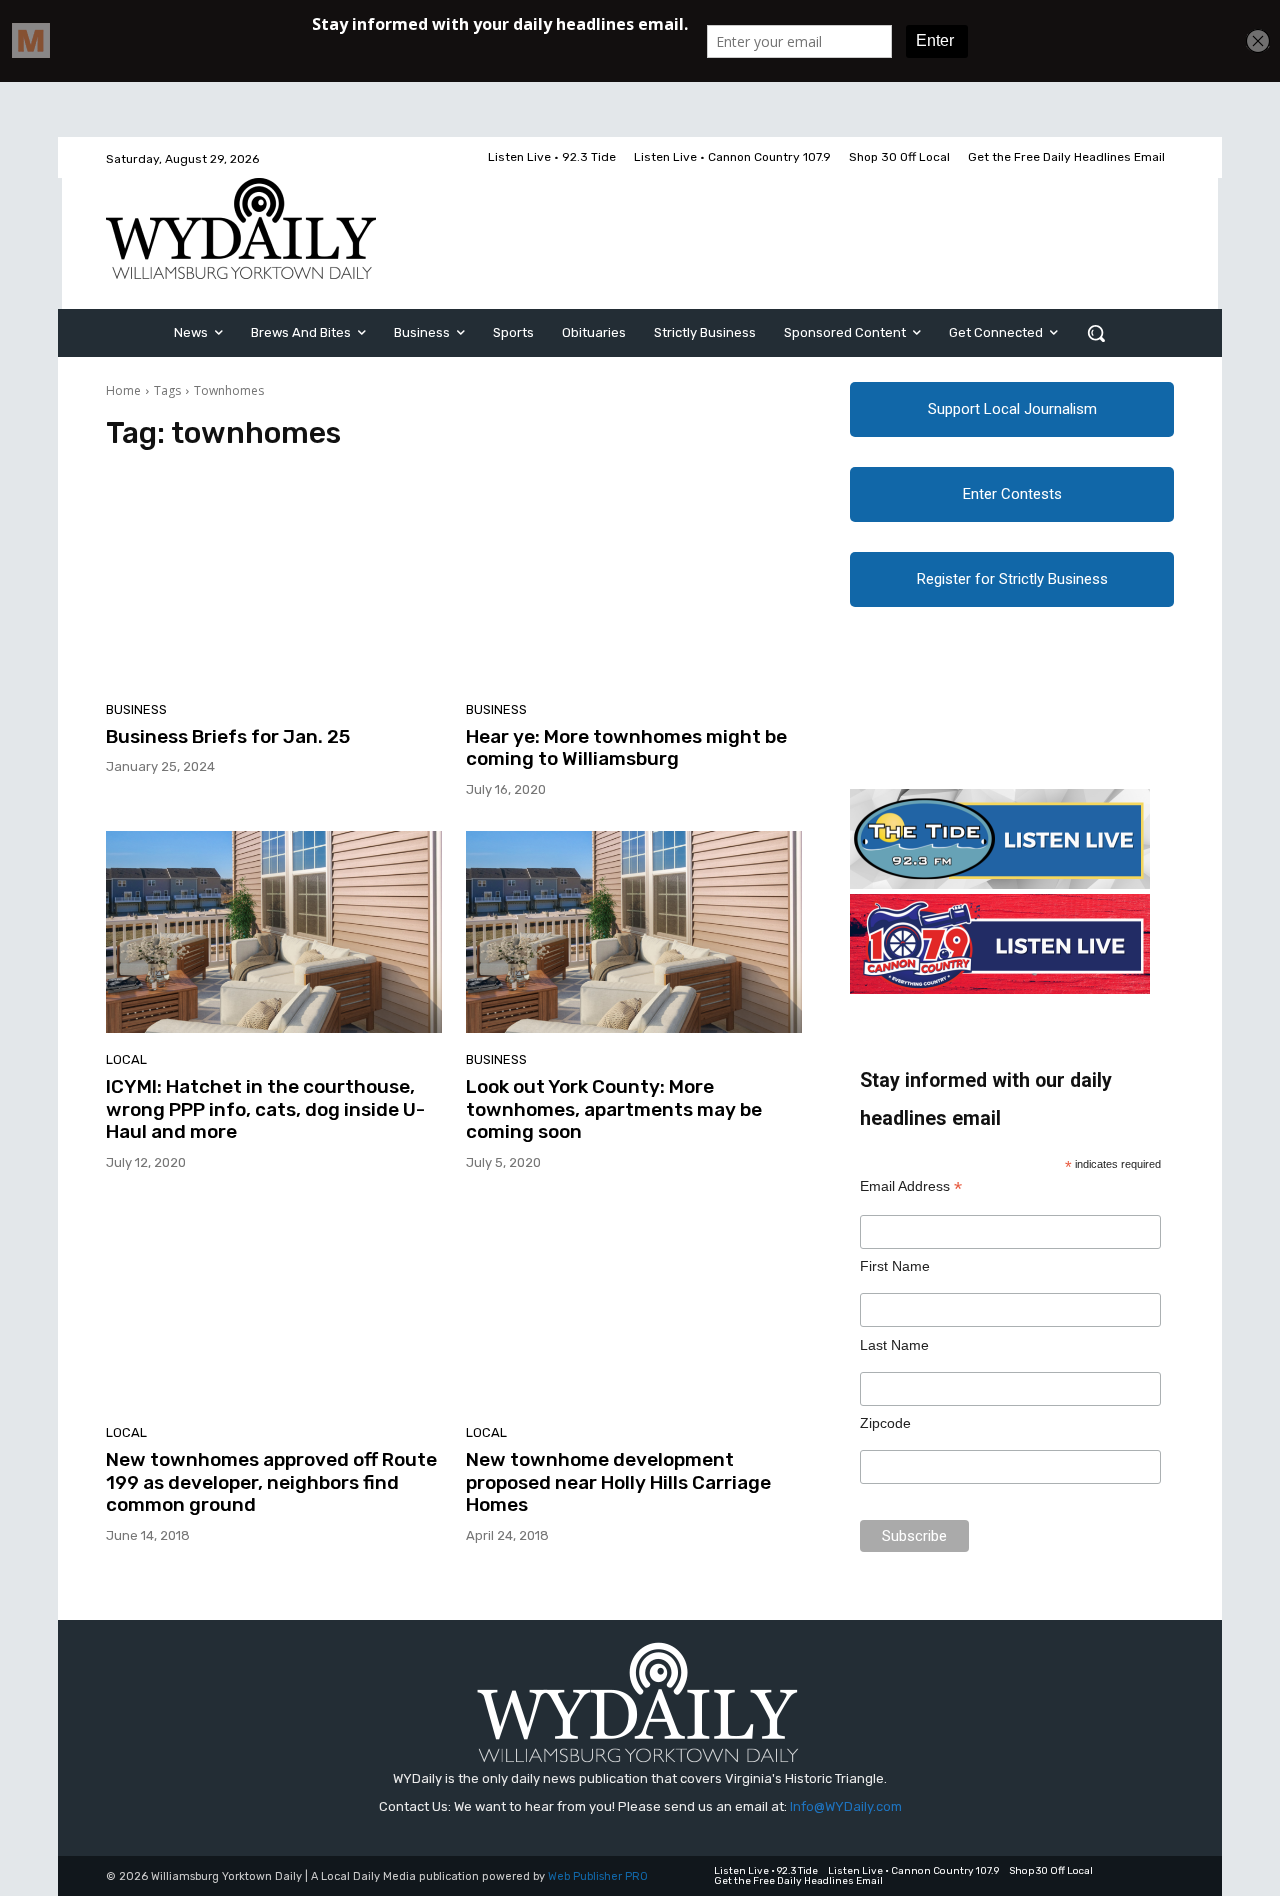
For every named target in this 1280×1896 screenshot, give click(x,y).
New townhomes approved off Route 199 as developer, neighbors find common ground (271, 1482)
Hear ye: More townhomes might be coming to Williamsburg (626, 748)
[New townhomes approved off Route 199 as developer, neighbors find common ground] (274, 1305)
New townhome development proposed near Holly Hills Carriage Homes (618, 1482)
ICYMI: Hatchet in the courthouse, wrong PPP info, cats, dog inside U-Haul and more (265, 1109)
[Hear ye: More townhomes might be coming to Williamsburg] (634, 582)
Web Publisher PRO (598, 1876)
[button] (1096, 333)
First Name (895, 1266)
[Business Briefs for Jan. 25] (274, 582)
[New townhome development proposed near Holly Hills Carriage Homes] (634, 1305)
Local (126, 1059)
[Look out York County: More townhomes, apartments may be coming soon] (634, 932)
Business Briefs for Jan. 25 (228, 736)
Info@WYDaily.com (846, 1806)
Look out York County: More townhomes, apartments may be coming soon (614, 1109)
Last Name (894, 1345)
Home (123, 390)
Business (136, 709)
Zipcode (885, 1423)
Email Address (911, 1186)
